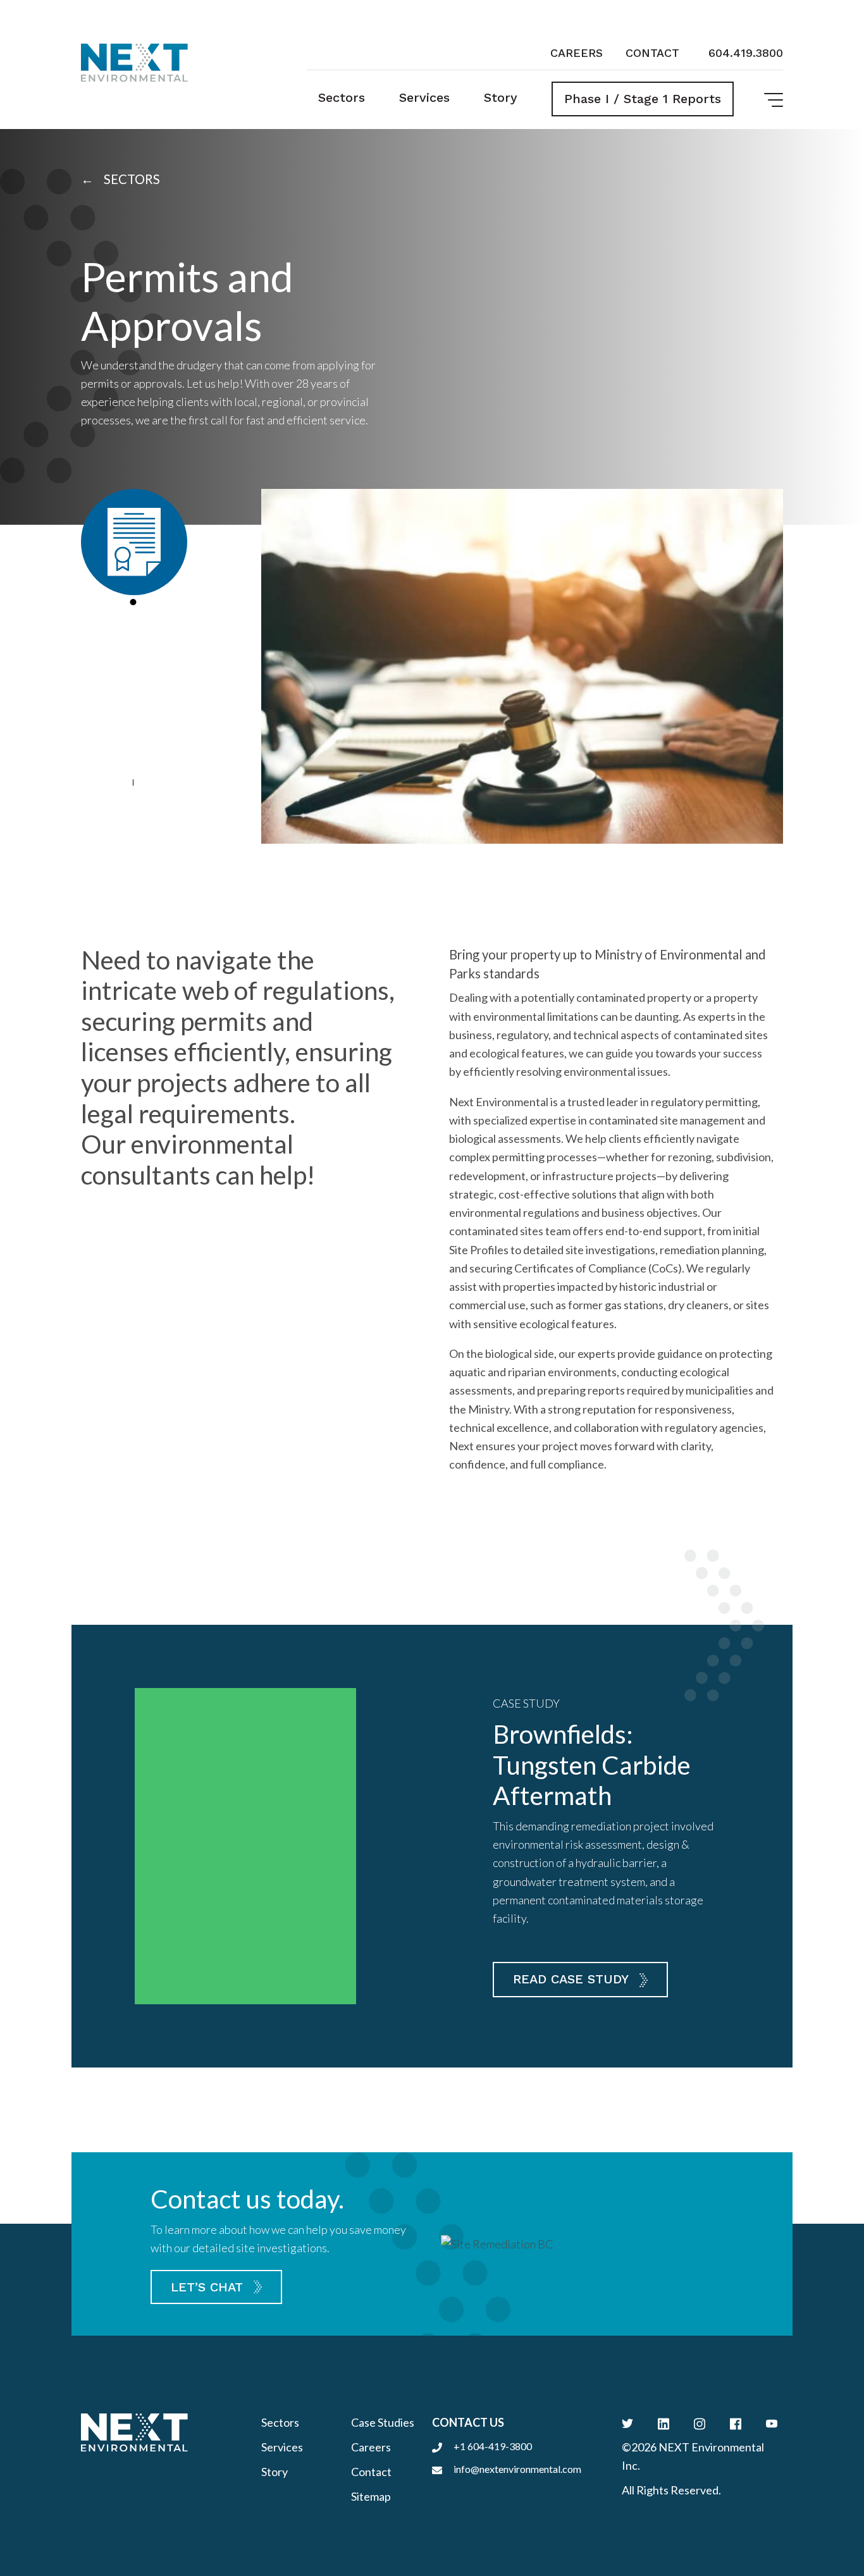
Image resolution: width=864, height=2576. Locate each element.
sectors (131, 179)
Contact (652, 53)
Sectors (342, 97)
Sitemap (371, 2496)
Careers (577, 53)
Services (424, 97)
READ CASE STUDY (571, 1979)
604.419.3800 (746, 53)
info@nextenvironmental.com (517, 2469)
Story (501, 97)
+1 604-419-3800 (493, 2446)
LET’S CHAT (207, 2287)
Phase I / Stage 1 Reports (643, 99)
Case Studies (383, 2422)
